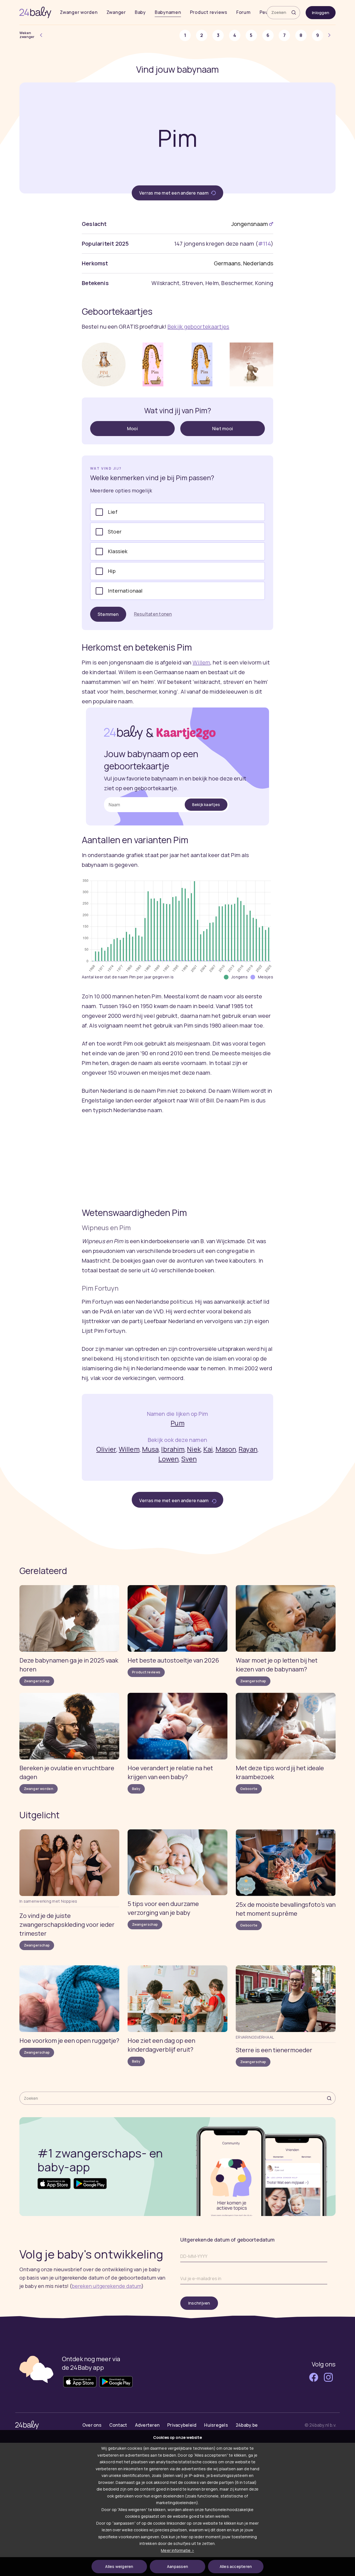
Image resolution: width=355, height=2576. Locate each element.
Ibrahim (173, 1449)
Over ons (92, 2425)
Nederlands (258, 263)
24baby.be (247, 2425)
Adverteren (147, 2425)
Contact (118, 2425)
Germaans (227, 263)
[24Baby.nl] (35, 12)
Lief (113, 512)
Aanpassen (177, 2566)
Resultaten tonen (153, 614)
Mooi (132, 429)
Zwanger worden (79, 12)
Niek (194, 1449)
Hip (112, 571)
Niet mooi (223, 429)
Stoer (115, 532)
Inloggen (321, 13)
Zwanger (116, 12)
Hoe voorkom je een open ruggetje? (69, 2041)
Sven (189, 1459)
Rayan (248, 1449)
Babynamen (168, 12)
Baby (140, 12)
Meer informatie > (177, 2550)
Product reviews (209, 12)
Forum (244, 12)
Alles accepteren (236, 2566)
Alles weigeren (119, 2566)
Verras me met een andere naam (174, 193)
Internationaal (125, 591)
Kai (208, 1449)
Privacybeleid (182, 2425)
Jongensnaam (250, 224)
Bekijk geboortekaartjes (198, 327)
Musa (150, 1449)
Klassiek (118, 551)
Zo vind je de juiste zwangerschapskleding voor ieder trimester (67, 1925)
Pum (177, 1423)
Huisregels (216, 2425)
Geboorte (249, 1789)
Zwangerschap (37, 1681)
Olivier (106, 1449)
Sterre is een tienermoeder (274, 2050)
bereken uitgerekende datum (107, 2286)
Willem (201, 662)
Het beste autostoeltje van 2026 (173, 1660)
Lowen (169, 1459)
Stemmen (108, 614)
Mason (226, 1449)
